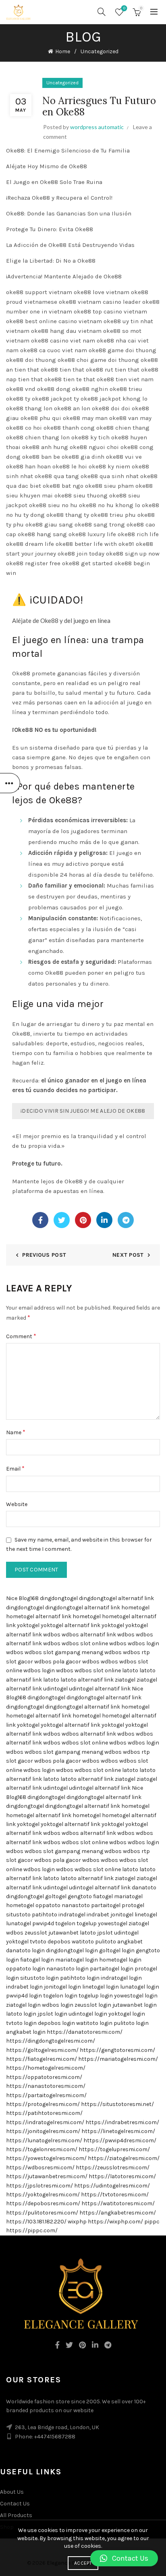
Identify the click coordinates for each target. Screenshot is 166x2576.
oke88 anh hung (45, 447)
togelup (87, 1923)
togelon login (60, 1996)
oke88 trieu (126, 389)
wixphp (77, 2222)
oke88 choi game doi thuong (98, 360)
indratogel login (121, 1978)
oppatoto (48, 1905)
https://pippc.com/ (32, 2230)
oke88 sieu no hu (53, 505)
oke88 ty (18, 399)
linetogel (146, 1915)
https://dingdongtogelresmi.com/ (51, 2041)
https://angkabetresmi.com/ (118, 2213)
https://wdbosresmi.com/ (40, 2168)
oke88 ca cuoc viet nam (54, 350)
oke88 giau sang (49, 524)
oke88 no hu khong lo (110, 505)
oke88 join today (81, 554)
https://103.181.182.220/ (36, 2222)
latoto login (21, 2014)
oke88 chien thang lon (38, 437)
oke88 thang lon (29, 408)
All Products (16, 2515)
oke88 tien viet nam (125, 379)
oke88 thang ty (68, 515)
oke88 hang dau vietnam (66, 331)
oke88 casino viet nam (63, 341)
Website (17, 1504)
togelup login (96, 1996)
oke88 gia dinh (83, 457)
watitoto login (94, 2023)
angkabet (130, 1942)
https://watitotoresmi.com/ (118, 2203)
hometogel (135, 1608)
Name (16, 1432)
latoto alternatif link (87, 1680)
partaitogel (106, 1905)
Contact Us (15, 2504)
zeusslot (36, 1933)
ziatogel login (23, 2005)
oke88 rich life (138, 534)
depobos (59, 1942)
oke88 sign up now (133, 554)
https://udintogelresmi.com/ (112, 2186)
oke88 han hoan (28, 466)
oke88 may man (85, 418)
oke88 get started (87, 563)
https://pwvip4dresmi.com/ (120, 2140)
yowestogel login (136, 1996)
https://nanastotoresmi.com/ (46, 2086)
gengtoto (80, 1896)
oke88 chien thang (123, 428)
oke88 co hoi (24, 428)
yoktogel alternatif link (71, 1625)
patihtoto (45, 1915)
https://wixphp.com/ (115, 2222)
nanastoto (76, 1905)
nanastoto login (67, 1969)
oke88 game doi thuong (122, 350)
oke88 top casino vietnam (110, 311)
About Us (12, 2492)
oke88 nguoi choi (94, 447)
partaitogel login (112, 1969)
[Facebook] (40, 1220)
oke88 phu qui (41, 418)
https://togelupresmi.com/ (114, 2149)
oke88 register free (33, 563)
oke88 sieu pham (109, 486)
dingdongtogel (59, 1598)
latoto (130, 1670)
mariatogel (128, 1896)
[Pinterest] (83, 1220)
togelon (65, 1923)
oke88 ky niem (109, 466)
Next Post (128, 1255)
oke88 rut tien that (113, 370)
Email (15, 1468)
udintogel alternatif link (100, 1689)
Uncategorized (100, 51)
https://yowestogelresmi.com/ (46, 2158)
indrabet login (24, 1987)
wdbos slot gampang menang (64, 1652)
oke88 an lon (72, 408)
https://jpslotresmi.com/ (39, 2186)
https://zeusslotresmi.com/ (113, 2168)
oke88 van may (130, 418)
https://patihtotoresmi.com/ (44, 2113)
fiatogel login (37, 1960)
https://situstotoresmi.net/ (117, 2104)
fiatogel (103, 1896)
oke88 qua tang (57, 476)
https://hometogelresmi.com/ (46, 2068)
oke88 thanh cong (69, 428)
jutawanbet (63, 1933)
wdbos (52, 1635)
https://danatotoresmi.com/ (85, 2032)
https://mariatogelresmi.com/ (118, 2059)
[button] (124, 2558)
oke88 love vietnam (102, 292)
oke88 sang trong (100, 524)
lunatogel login (140, 1987)
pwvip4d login (24, 1996)
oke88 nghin (90, 389)
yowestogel (113, 1923)
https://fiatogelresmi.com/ (41, 2059)
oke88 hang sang (42, 534)
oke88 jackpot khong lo (114, 399)
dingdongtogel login (72, 1950)
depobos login (56, 2023)
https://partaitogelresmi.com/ (46, 2095)
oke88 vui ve (124, 457)
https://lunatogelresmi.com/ (44, 2140)
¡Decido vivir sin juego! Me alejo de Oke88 (83, 1111)
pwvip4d (43, 1923)
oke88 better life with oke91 (95, 544)
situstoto (18, 1915)
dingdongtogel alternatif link (116, 1598)
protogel (133, 1905)
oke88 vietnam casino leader (100, 302)
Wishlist (124, 8)
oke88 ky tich (90, 437)
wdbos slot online (85, 1643)
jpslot (105, 1933)
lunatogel (19, 1923)
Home (63, 51)
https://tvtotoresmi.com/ (115, 2195)
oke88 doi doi (111, 408)
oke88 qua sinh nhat (110, 476)
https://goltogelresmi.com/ (42, 2050)
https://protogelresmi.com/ (43, 2104)
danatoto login (25, 1950)
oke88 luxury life (92, 534)
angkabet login (26, 2032)
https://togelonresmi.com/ (42, 2149)
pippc (152, 2222)
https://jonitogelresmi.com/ (43, 2131)
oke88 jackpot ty (55, 399)
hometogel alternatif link (39, 1616)
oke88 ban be (41, 457)
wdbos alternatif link (89, 1635)
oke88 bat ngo (63, 486)
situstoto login (39, 1978)
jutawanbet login (135, 2005)
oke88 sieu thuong (81, 495)
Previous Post (44, 1255)
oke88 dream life (30, 544)
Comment (21, 1336)
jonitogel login (62, 1987)
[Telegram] (126, 1220)
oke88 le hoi (70, 466)
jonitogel (122, 1915)
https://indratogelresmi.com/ (45, 2122)
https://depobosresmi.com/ (43, 2203)
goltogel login (117, 1950)
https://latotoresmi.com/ (122, 2176)
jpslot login (52, 2014)
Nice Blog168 (22, 1598)
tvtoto (38, 1942)
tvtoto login (21, 2023)
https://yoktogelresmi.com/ (43, 2195)
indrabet (98, 1915)
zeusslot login (93, 2005)
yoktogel (28, 1625)
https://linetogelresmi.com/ (118, 2131)
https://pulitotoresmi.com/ (42, 2213)
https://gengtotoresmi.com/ (117, 2050)
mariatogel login (77, 1960)
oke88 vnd (21, 389)
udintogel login (88, 2014)
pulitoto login (131, 2023)
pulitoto (106, 1942)
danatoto (144, 1888)
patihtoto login (80, 1978)
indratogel (72, 1915)
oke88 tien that (62, 370)
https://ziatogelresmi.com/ (124, 2158)
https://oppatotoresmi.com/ (44, 2077)
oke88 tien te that (70, 379)
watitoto (83, 1942)
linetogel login (101, 1987)
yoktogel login (127, 2014)
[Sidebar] (10, 783)
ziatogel (125, 1680)
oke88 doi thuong (31, 360)
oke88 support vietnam (39, 292)
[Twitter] (62, 1220)
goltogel (56, 1896)
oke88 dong (54, 389)
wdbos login (143, 1643)
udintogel (55, 1689)
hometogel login (120, 1960)
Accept (83, 2563)
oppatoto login (26, 1969)
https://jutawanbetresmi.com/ (47, 2176)
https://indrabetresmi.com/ (122, 2122)
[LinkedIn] (104, 1220)
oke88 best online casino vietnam (54, 321)
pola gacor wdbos (76, 1662)
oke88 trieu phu (113, 515)
